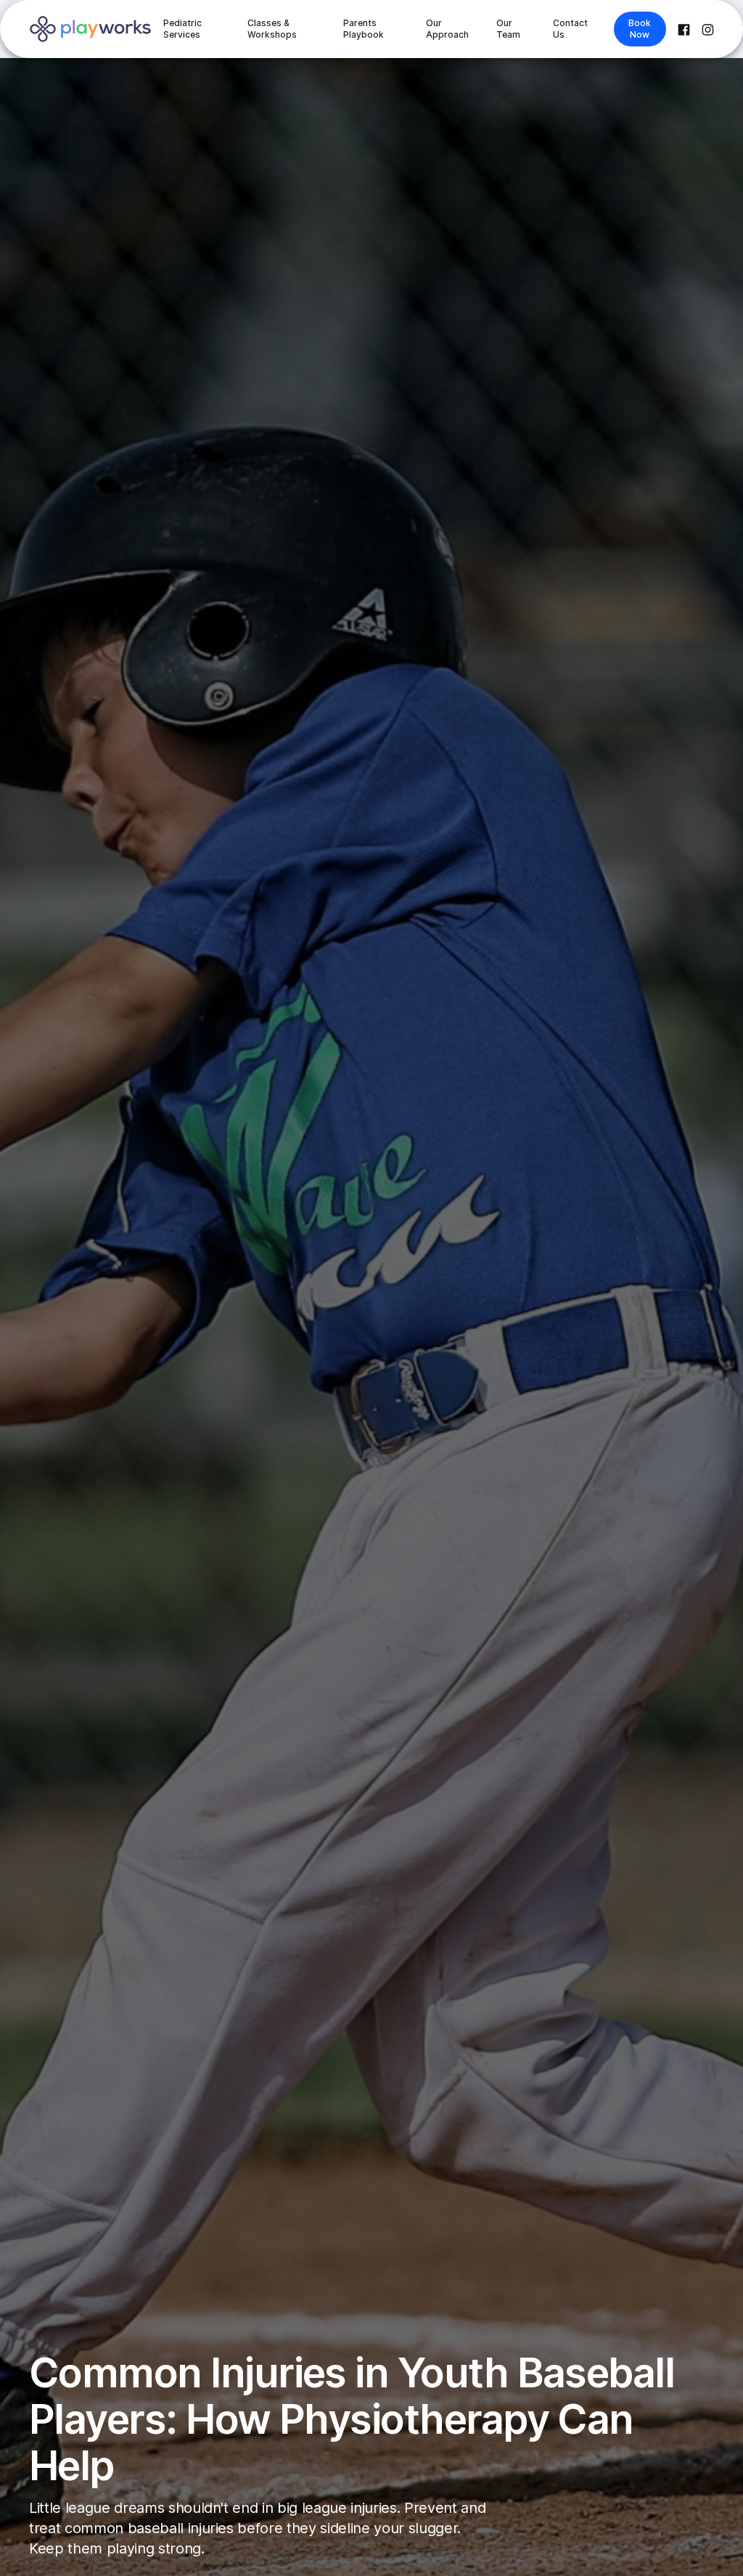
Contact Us (570, 29)
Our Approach (447, 29)
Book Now (640, 29)
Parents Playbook (364, 29)
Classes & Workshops (272, 29)
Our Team (508, 29)
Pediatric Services (182, 29)
